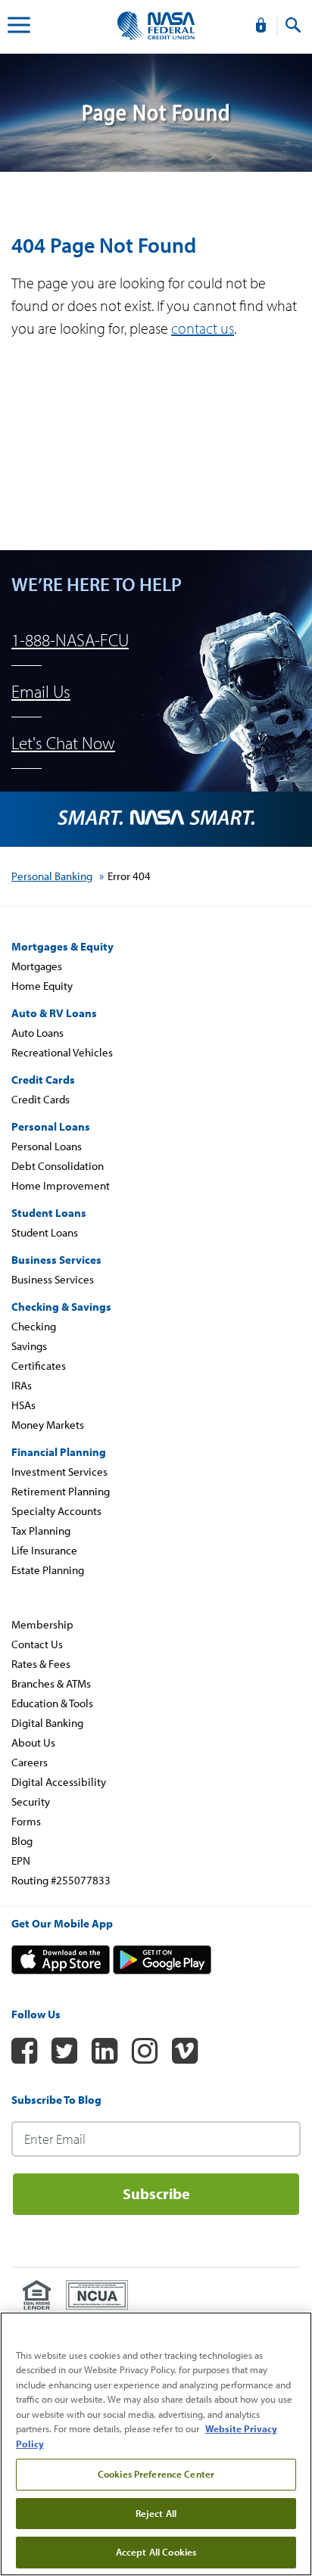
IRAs (22, 1385)
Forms (26, 1821)
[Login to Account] (261, 26)
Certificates (39, 1366)
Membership (42, 1624)
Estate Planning (48, 1570)
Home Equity (42, 986)
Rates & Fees (41, 1664)
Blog (22, 1841)
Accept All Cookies (156, 2552)
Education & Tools (52, 1703)
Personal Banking (52, 876)
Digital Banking (47, 1723)
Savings (29, 1346)
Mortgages (37, 966)
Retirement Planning (61, 1491)
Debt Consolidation (58, 1166)
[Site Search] (293, 26)
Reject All (156, 2513)
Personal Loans (47, 1146)
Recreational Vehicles (62, 1052)
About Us (33, 1742)
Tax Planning (41, 1531)
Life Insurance (44, 1550)
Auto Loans (37, 1033)
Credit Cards (41, 1099)
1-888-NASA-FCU (70, 640)
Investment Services (59, 1472)
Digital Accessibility (59, 1782)
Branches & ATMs (51, 1683)
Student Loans (45, 1232)
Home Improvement (61, 1185)
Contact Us (37, 1644)
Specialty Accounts (56, 1511)
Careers (30, 1762)
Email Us (41, 691)
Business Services (53, 1279)
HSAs (23, 1405)
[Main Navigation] (19, 27)
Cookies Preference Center (156, 2474)
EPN (21, 1860)
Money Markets (48, 1425)
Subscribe (156, 2193)
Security (31, 1801)
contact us (203, 328)
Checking (34, 1326)
